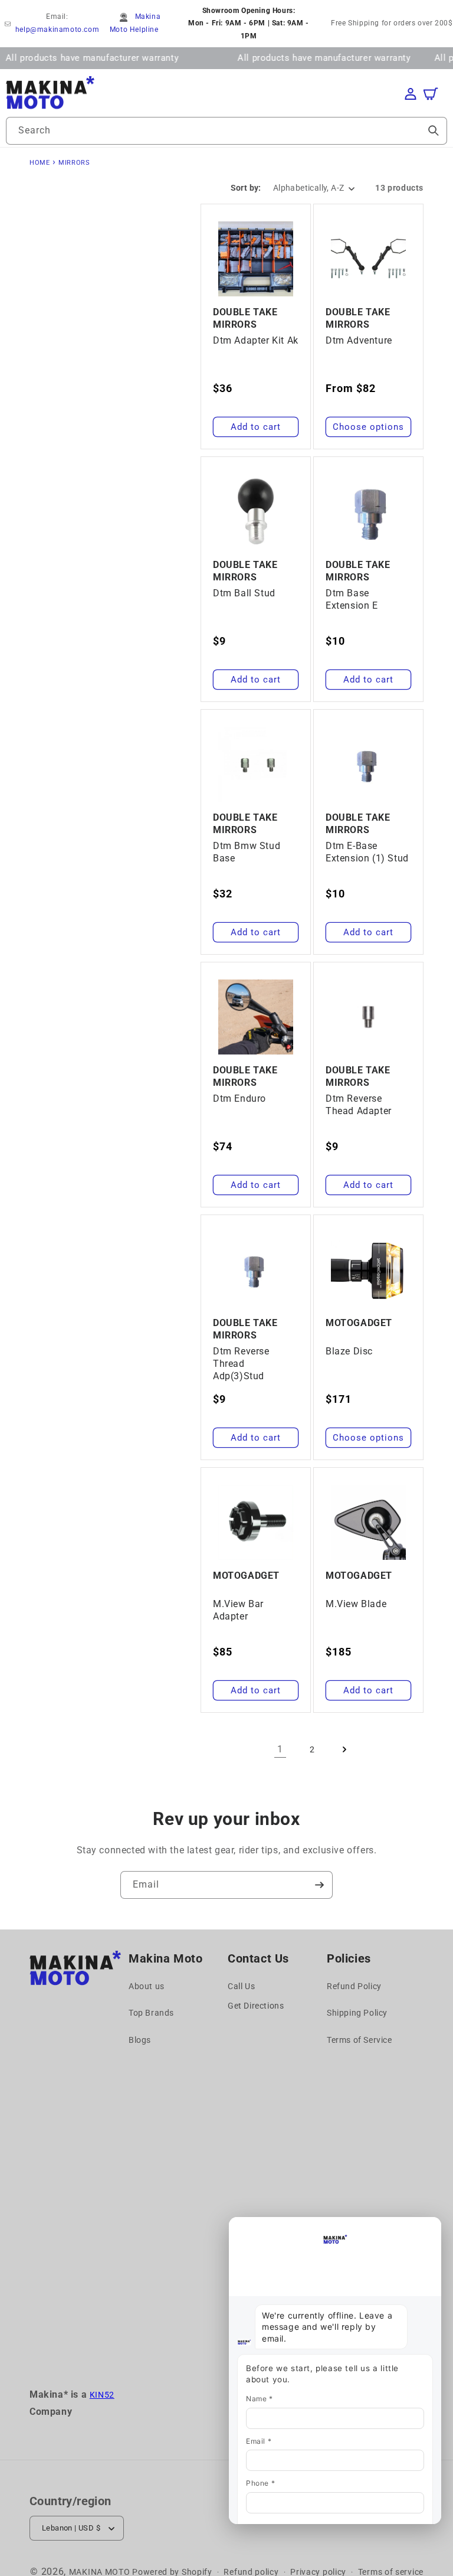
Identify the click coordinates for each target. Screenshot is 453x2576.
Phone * (260, 2483)
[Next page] (344, 1749)
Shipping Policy (357, 2013)
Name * (260, 2399)
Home (40, 163)
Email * (259, 2441)
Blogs (140, 2040)
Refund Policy (354, 1986)
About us (147, 1986)
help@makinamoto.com (57, 30)
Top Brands (151, 2013)
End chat (254, 2228)
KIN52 (102, 2395)
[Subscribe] (319, 1885)
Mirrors (74, 163)
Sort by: (246, 188)
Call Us (241, 1986)
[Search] (434, 130)
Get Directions (256, 2006)
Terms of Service (360, 2040)
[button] (436, 94)
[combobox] (226, 131)
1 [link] (280, 1749)
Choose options (368, 427)
